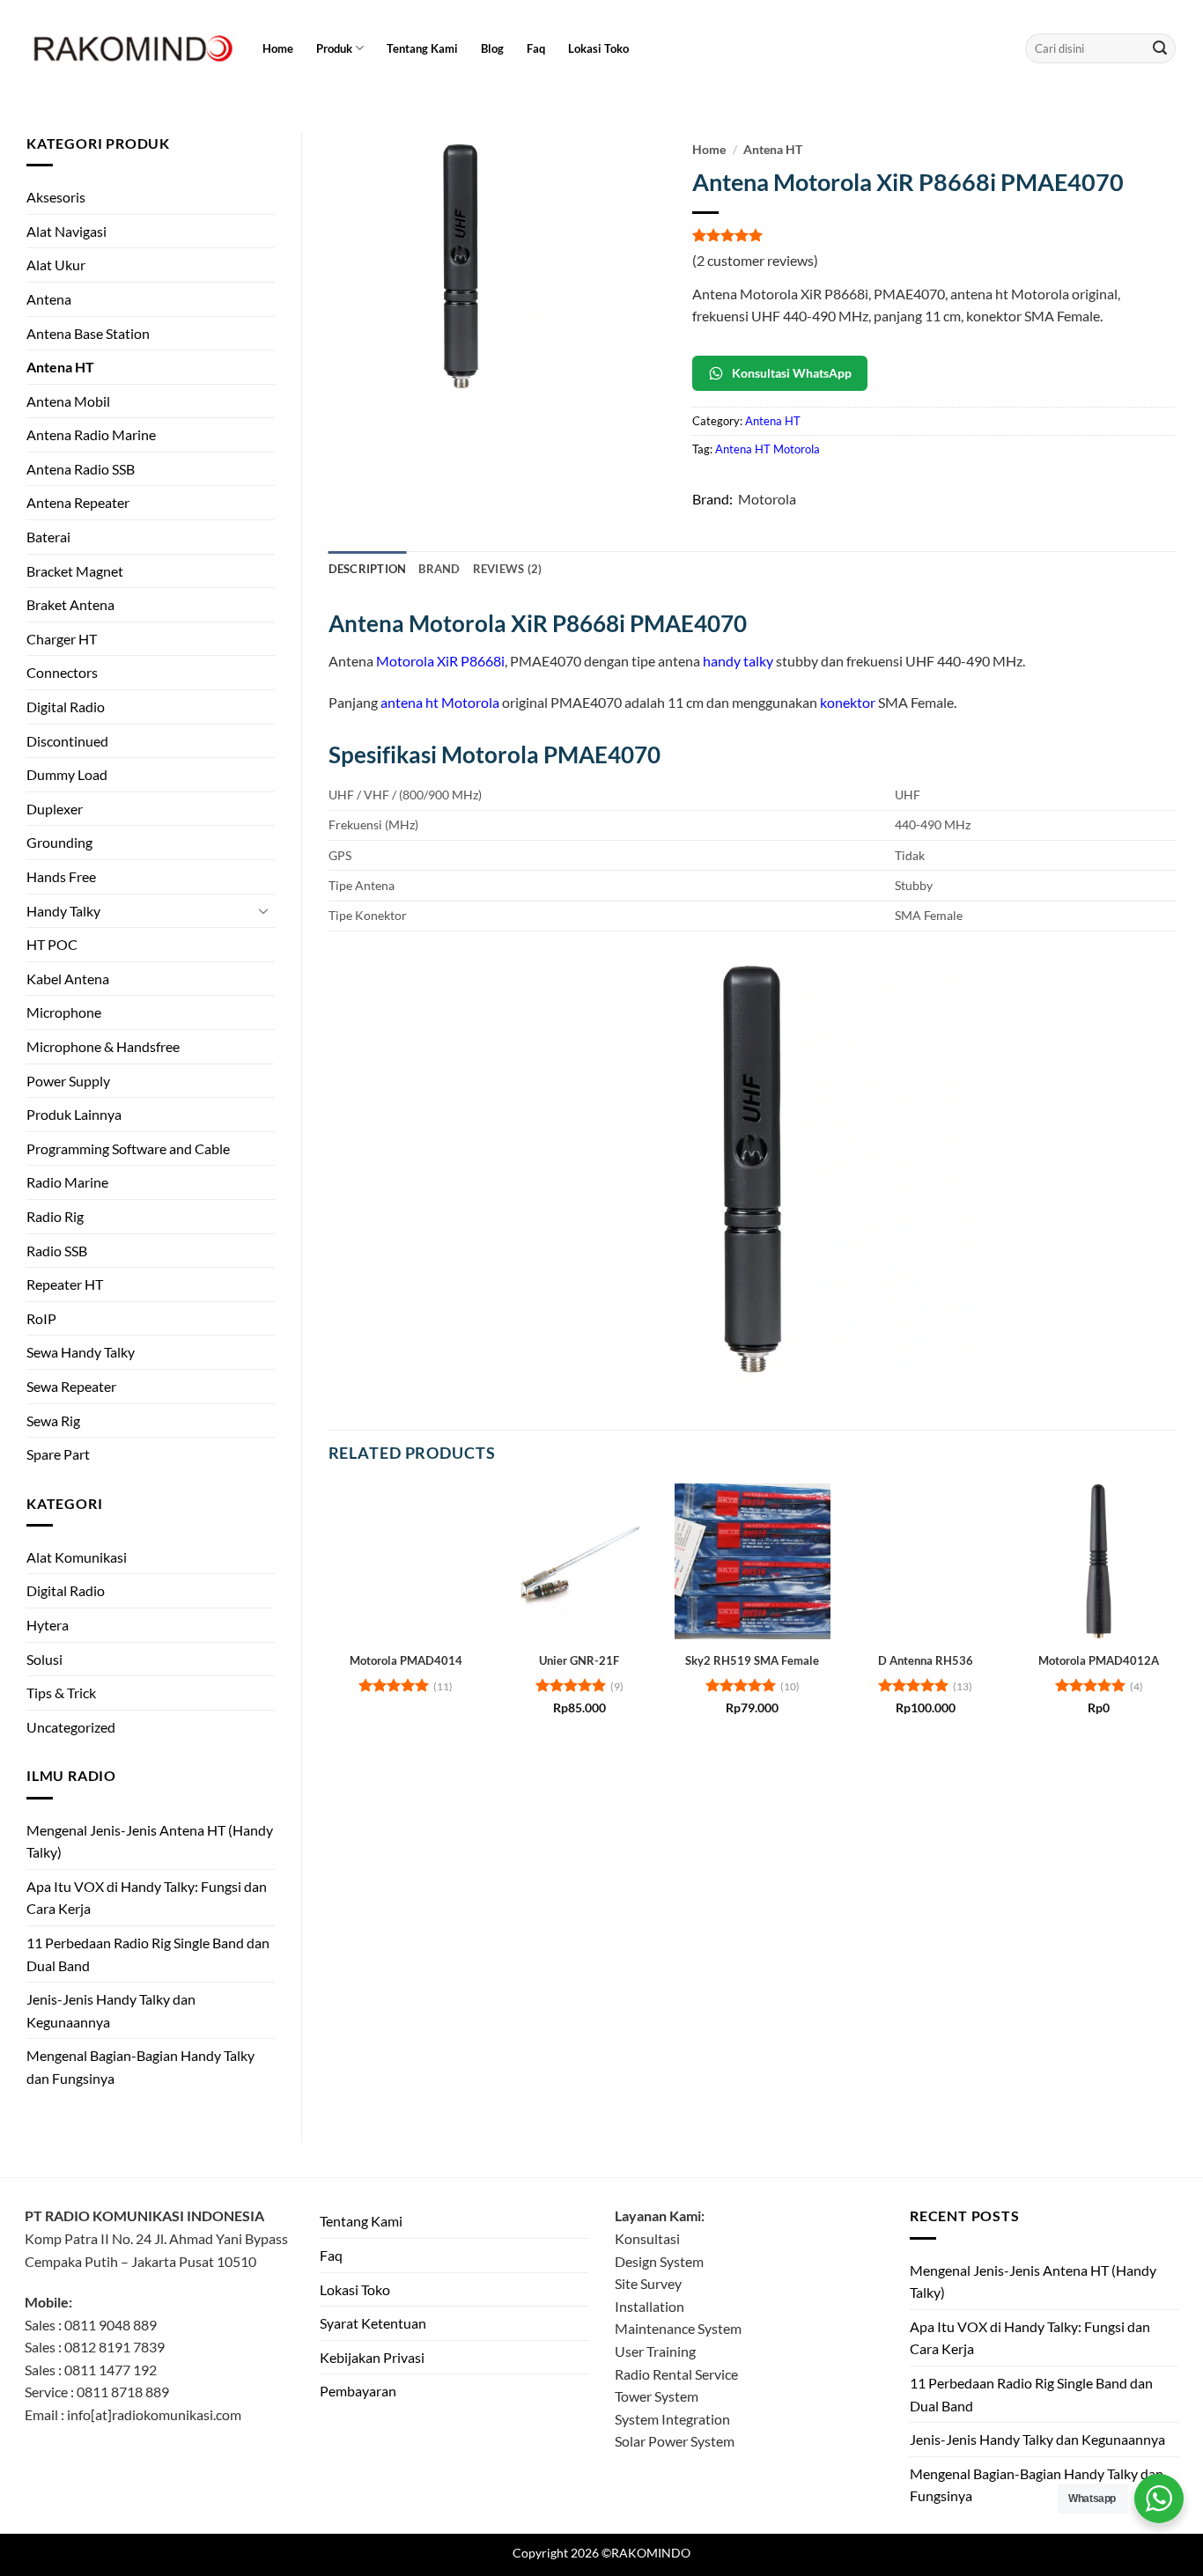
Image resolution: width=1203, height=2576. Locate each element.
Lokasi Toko (598, 48)
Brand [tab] (439, 569)
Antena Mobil (68, 401)
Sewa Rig (53, 1420)
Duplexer (55, 809)
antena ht (410, 702)
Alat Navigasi (66, 231)
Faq (536, 48)
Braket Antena (70, 604)
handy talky (738, 661)
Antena (49, 299)
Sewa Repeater (71, 1386)
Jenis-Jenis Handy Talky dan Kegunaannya (111, 2010)
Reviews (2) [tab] (508, 569)
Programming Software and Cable (128, 1148)
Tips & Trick (61, 1693)
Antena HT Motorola (768, 449)
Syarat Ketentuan (373, 2323)
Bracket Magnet (75, 571)
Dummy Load (67, 774)
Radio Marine (67, 1182)
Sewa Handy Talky (81, 1352)
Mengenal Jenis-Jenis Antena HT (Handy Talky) (150, 1841)
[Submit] (1160, 48)
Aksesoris (56, 197)
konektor (848, 702)
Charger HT (62, 639)
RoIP (41, 1318)
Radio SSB (57, 1251)
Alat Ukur (56, 265)
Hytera (48, 1625)
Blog (492, 48)
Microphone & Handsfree (103, 1046)
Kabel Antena (68, 979)
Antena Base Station (88, 333)
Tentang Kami (422, 48)
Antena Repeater (78, 502)
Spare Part (58, 1454)
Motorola (767, 499)
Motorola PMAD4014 (406, 1660)
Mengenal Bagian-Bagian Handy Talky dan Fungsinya (140, 2067)
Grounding (59, 842)
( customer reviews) (755, 260)
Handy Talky (63, 911)
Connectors (62, 672)
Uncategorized (71, 1727)
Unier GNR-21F (579, 1660)
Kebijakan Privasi (372, 2357)
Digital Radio (66, 707)
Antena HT (60, 367)
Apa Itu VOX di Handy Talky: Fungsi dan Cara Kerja (147, 1898)
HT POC (52, 944)
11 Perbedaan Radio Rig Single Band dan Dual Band (148, 1954)
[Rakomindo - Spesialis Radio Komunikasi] (130, 48)
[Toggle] (264, 910)
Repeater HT (65, 1284)
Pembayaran (358, 2391)
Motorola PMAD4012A (1099, 1660)
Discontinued (67, 741)
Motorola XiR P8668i (440, 661)
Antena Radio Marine (91, 434)
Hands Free (61, 876)
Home (278, 48)
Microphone (64, 1012)
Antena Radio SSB (81, 469)
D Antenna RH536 (926, 1660)
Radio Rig (55, 1216)
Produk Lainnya (74, 1114)
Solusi (44, 1659)
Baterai (48, 537)
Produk (334, 48)
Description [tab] (368, 569)
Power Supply (68, 1081)
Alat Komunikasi (77, 1557)
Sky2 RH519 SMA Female (752, 1660)
